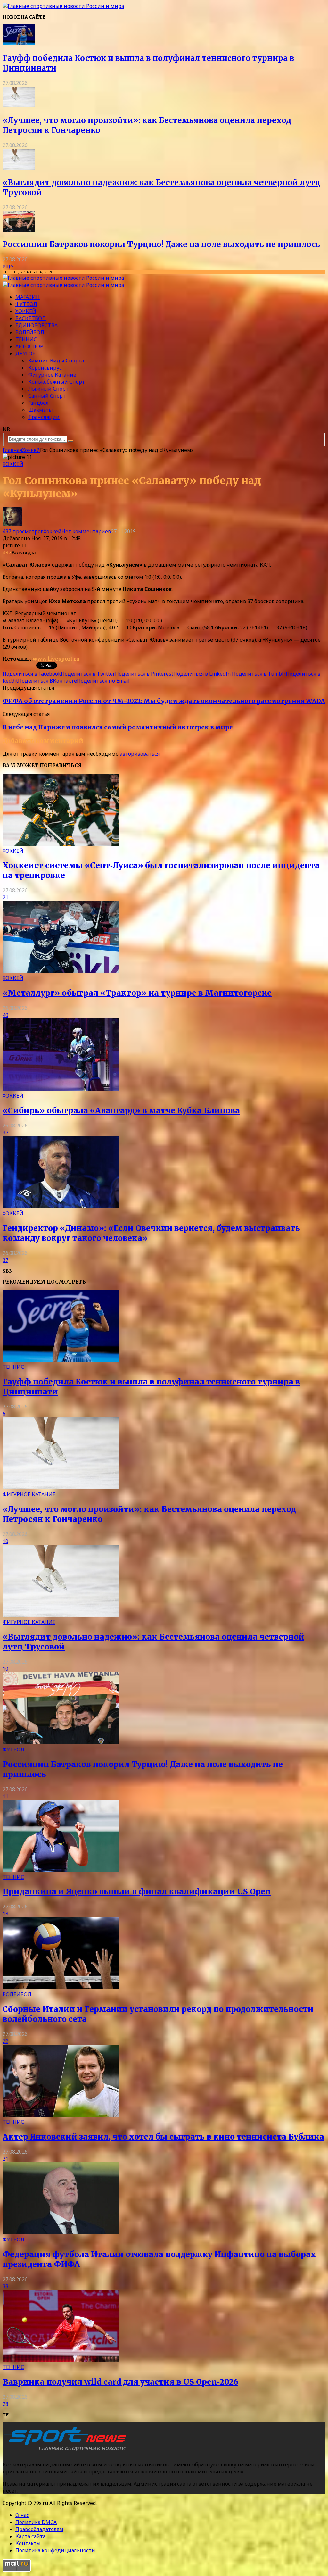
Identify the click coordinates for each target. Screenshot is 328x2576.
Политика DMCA (36, 2522)
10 (5, 1541)
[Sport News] (63, 6)
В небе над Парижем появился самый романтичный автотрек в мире (118, 727)
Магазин (28, 297)
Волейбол (30, 332)
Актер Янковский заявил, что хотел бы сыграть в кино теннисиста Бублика (163, 2137)
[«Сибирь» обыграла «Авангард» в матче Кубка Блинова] (61, 1089)
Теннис (26, 339)
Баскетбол (31, 318)
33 (5, 2286)
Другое (25, 353)
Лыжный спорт (48, 389)
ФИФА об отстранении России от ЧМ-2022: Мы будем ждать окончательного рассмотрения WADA (164, 701)
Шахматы (41, 410)
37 (5, 1133)
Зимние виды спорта (56, 361)
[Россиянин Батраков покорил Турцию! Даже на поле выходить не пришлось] (19, 230)
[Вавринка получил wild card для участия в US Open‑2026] (61, 2360)
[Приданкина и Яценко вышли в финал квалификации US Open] (61, 1870)
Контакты (28, 2543)
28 (5, 2404)
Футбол (26, 304)
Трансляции (44, 417)
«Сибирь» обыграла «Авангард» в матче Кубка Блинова (121, 1111)
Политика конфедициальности (55, 2550)
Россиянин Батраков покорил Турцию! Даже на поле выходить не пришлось (161, 244)
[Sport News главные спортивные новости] (67, 2452)
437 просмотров (23, 531)
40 (5, 1015)
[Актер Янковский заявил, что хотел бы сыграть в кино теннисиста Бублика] (61, 2115)
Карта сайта (30, 2536)
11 (5, 1796)
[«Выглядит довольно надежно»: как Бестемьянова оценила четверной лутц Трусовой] (19, 168)
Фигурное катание (52, 375)
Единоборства (37, 325)
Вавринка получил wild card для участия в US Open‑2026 (120, 2382)
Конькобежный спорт (57, 382)
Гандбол (38, 403)
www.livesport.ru (56, 659)
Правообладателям (39, 2529)
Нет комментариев (86, 531)
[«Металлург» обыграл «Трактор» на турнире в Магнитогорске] (61, 971)
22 (5, 2041)
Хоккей (26, 311)
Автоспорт (31, 346)
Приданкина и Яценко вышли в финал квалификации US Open (137, 1892)
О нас (22, 2515)
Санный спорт (47, 396)
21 (5, 897)
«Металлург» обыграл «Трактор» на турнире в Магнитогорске (137, 993)
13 (5, 1914)
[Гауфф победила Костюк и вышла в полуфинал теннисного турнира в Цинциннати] (19, 43)
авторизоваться (140, 754)
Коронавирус (45, 368)
